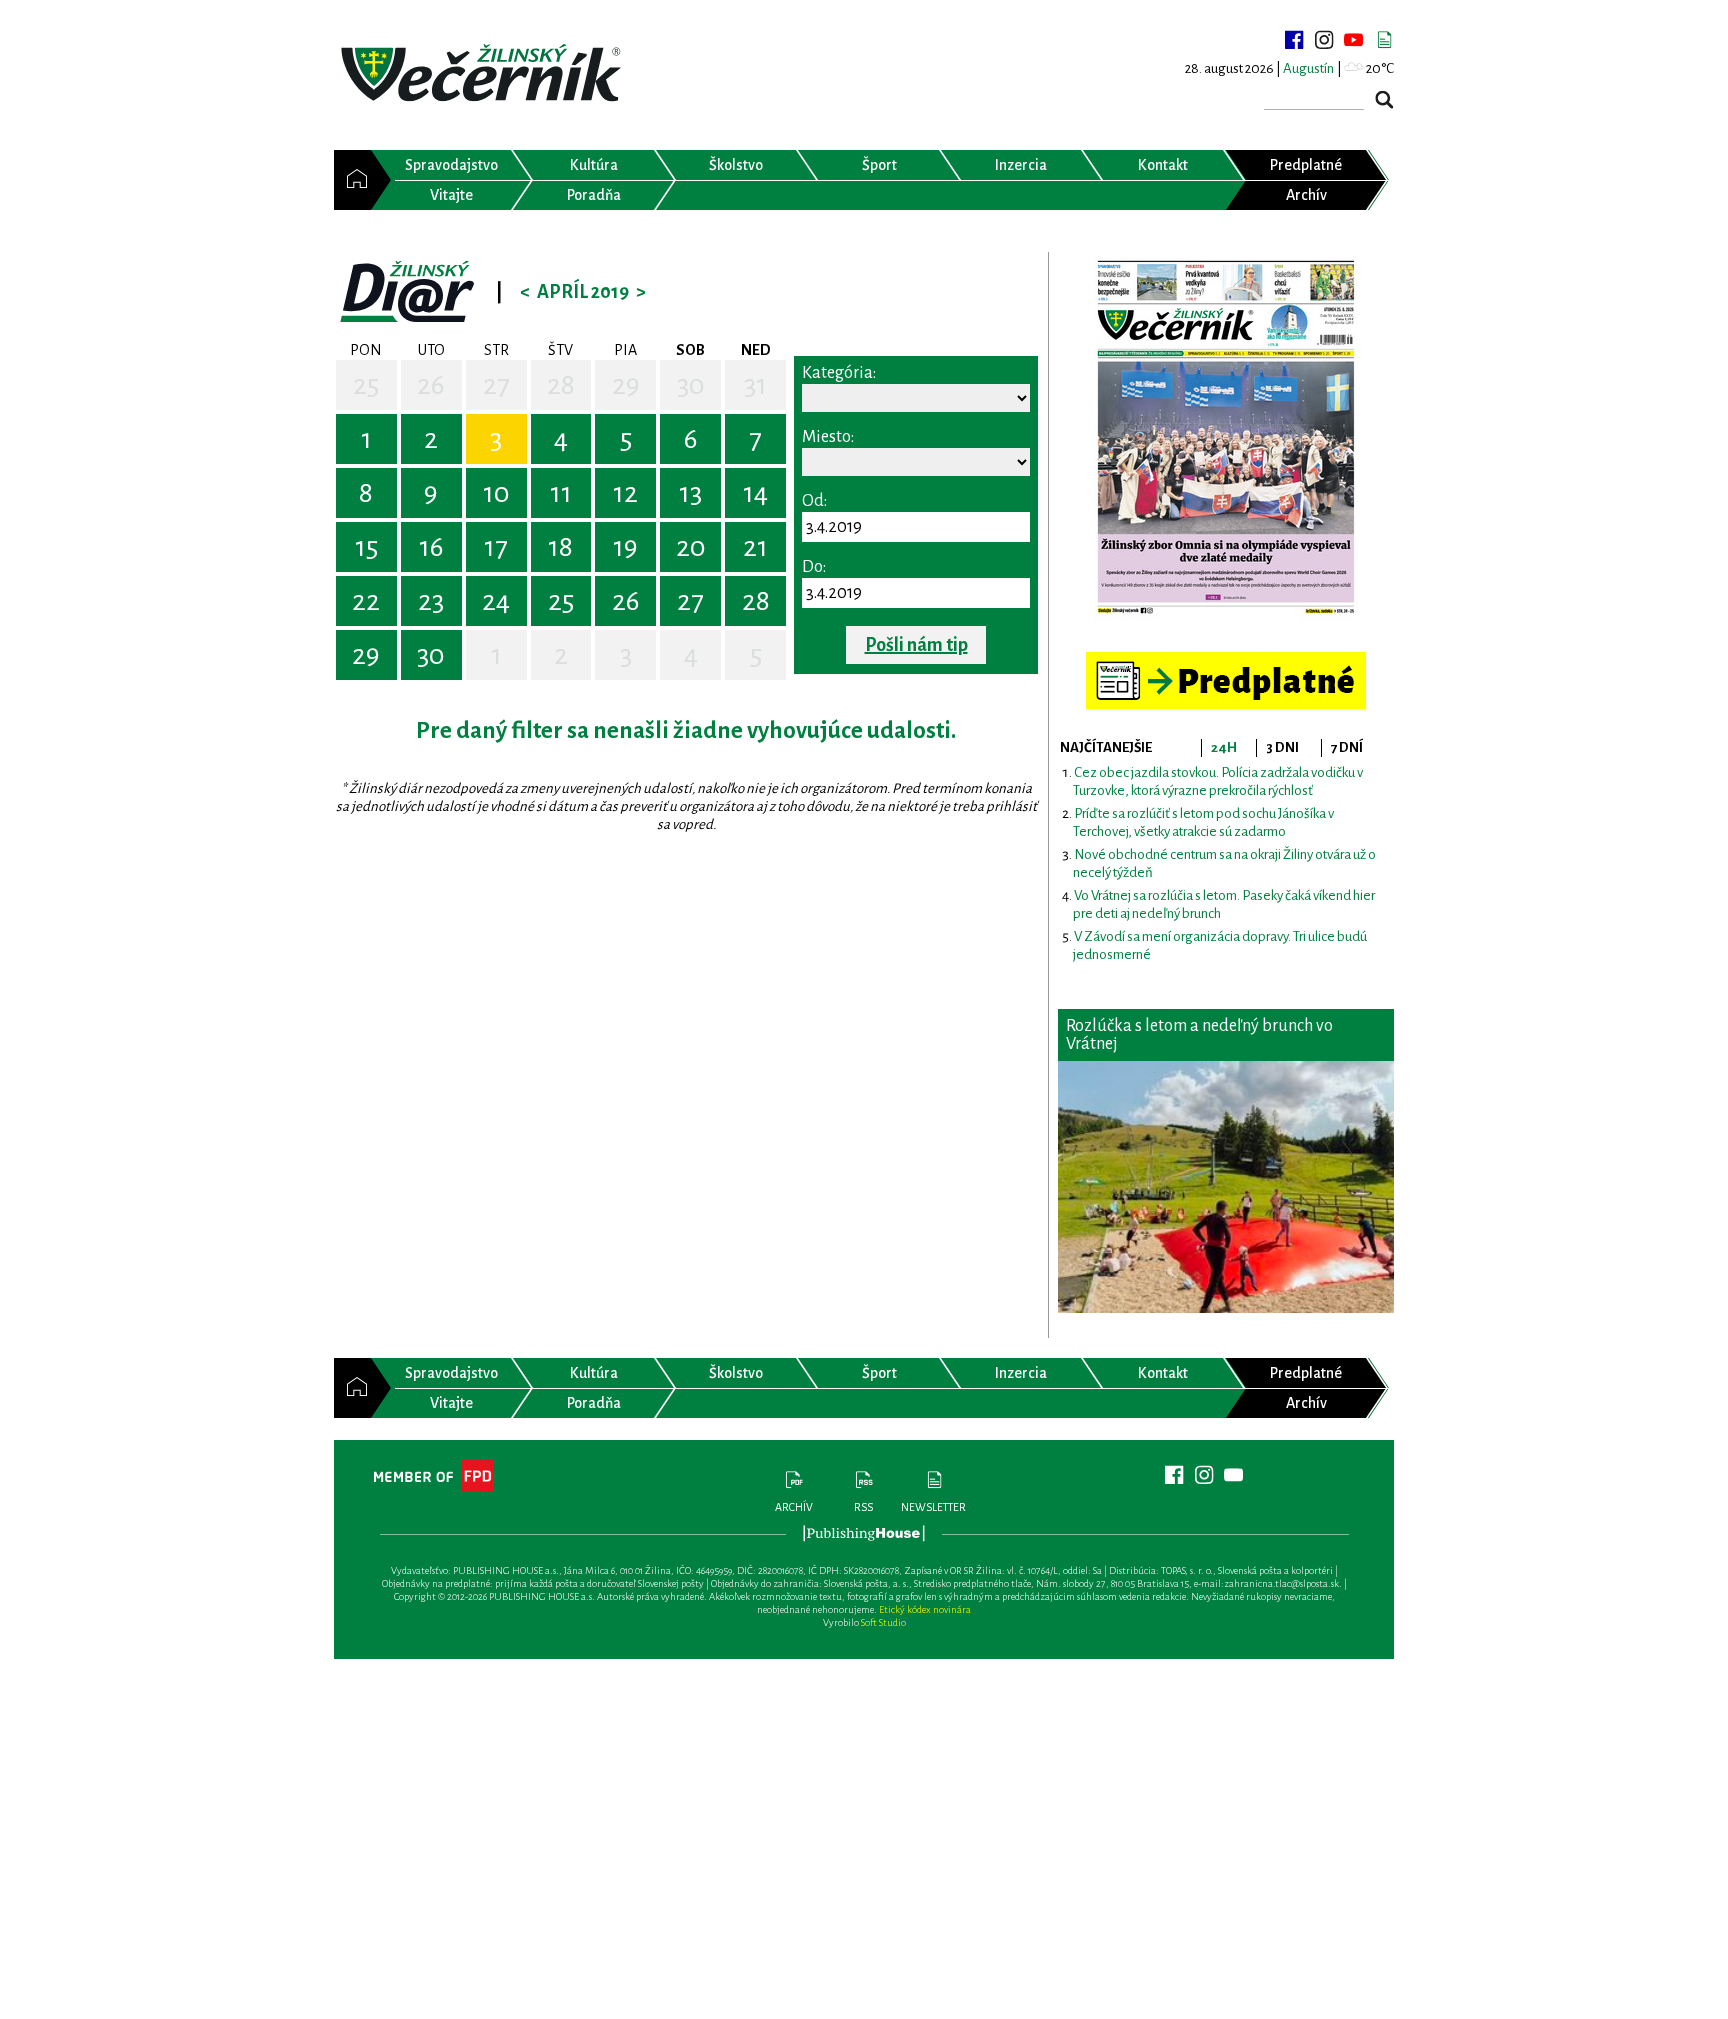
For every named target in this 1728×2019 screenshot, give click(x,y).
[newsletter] (1384, 40)
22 (366, 601)
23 (431, 601)
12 (625, 493)
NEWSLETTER (933, 1507)
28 (561, 385)
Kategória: (839, 373)
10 (496, 493)
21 (755, 547)
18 (560, 547)
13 (690, 493)
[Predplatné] (1226, 660)
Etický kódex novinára (925, 1609)
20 (691, 547)
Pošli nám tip (916, 645)
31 (755, 385)
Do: (814, 567)
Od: (814, 501)
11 (561, 493)
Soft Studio (883, 1622)
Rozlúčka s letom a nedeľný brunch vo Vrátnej (1199, 1035)
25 (366, 385)
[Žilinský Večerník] (484, 74)
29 (626, 385)
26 (431, 385)
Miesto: (828, 437)
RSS (863, 1507)
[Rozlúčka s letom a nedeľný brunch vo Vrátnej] (1226, 1187)
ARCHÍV (794, 1507)
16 (431, 547)
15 (366, 547)
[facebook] (1294, 40)
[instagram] (1324, 40)
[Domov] (352, 180)
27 (496, 385)
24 (496, 601)
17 (496, 547)
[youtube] (1354, 40)
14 (755, 493)
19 (625, 547)
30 (691, 385)
